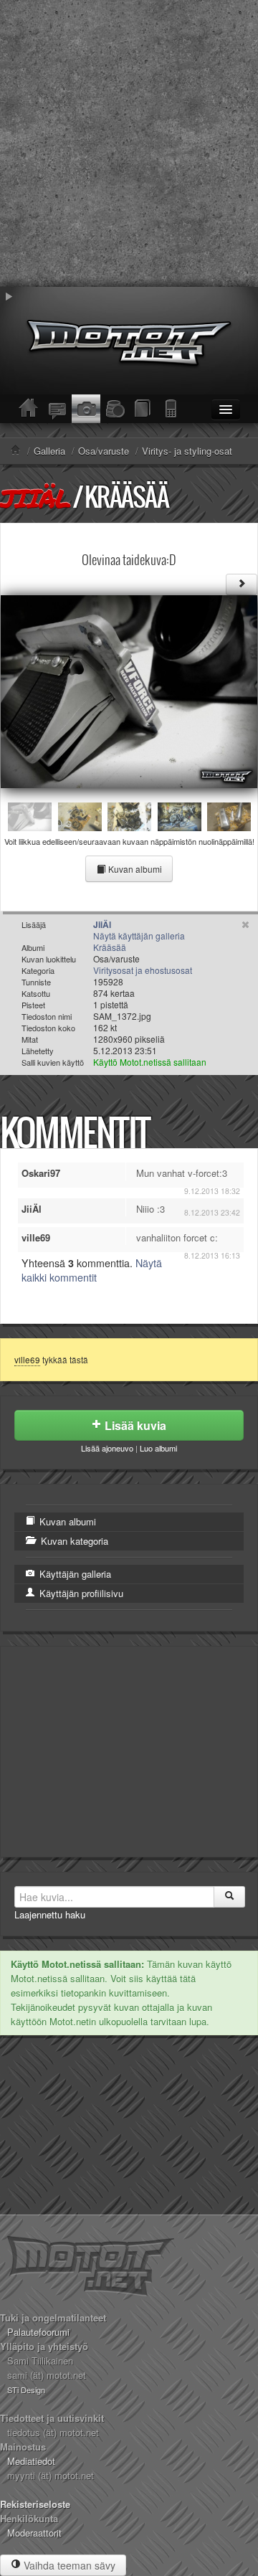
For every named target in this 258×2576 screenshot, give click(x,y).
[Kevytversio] (172, 409)
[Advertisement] (129, 143)
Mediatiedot (31, 2461)
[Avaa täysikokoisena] (129, 690)
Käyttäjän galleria (74, 1574)
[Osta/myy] (115, 409)
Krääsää (126, 497)
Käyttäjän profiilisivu (80, 1593)
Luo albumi (158, 1448)
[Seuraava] (242, 584)
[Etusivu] (29, 409)
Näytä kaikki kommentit (92, 1270)
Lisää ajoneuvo (107, 1448)
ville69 (27, 1360)
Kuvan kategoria (73, 1541)
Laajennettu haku (50, 1914)
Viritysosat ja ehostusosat (143, 970)
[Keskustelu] (57, 409)
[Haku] (229, 1897)
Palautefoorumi (38, 2332)
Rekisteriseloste (35, 2504)
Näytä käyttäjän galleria (139, 936)
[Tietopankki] (143, 409)
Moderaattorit (34, 2533)
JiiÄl (35, 498)
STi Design (26, 2390)
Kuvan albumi (134, 869)
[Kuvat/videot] (86, 409)
